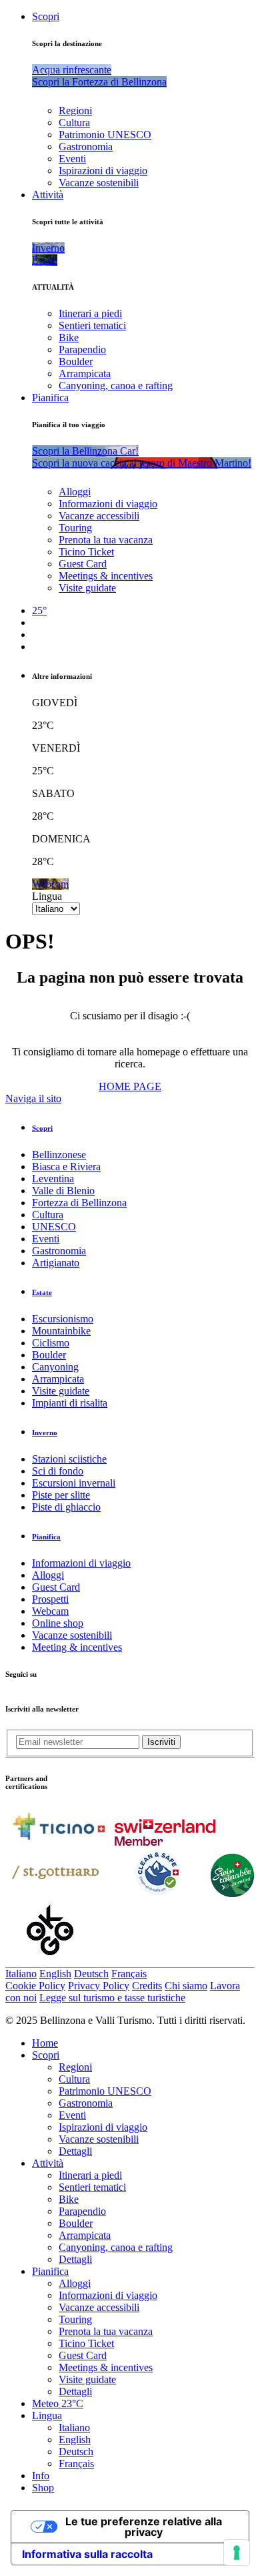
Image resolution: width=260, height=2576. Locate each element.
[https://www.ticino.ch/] (59, 1842)
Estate (42, 1292)
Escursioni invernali (74, 1483)
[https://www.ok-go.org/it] (50, 1961)
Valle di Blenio (63, 1191)
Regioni (75, 110)
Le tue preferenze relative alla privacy (144, 2527)
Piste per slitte (61, 1495)
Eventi (72, 159)
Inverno (45, 1433)
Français (129, 1974)
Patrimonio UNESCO (105, 135)
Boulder (76, 361)
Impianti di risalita (70, 1403)
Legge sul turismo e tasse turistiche (112, 1998)
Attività (48, 195)
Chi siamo (186, 1986)
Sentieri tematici (92, 325)
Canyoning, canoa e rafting (116, 385)
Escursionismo (63, 1319)
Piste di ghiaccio (66, 1507)
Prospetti (50, 1599)
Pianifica (50, 398)
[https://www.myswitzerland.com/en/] (165, 1842)
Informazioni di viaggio (108, 504)
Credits (147, 1986)
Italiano (21, 1974)
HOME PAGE (130, 1086)
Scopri (46, 16)
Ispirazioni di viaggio (103, 171)
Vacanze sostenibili (99, 183)
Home (45, 2043)
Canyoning (55, 1367)
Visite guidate (87, 588)
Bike (69, 337)
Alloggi (75, 492)
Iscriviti (161, 1742)
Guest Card (83, 564)
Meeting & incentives (77, 1647)
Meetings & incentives (106, 576)
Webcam (50, 1611)
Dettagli (75, 2151)
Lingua (47, 896)
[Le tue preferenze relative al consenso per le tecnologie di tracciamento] (237, 2553)
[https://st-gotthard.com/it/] (55, 1893)
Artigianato (56, 1263)
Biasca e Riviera (66, 1167)
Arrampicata (85, 373)
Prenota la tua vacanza (106, 540)
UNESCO (54, 1227)
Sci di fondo (58, 1471)
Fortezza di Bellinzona (79, 1203)
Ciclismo (51, 1343)
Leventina (53, 1179)
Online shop (58, 1623)
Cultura (74, 122)
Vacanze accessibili (99, 516)
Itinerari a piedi (90, 313)
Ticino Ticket (86, 552)
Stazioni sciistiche (69, 1459)
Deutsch (91, 1974)
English (55, 1974)
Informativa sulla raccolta (87, 2554)
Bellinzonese (59, 1154)
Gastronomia (86, 147)
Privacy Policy (99, 1986)
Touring (75, 528)
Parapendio (82, 349)
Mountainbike (61, 1331)
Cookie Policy (35, 1986)
